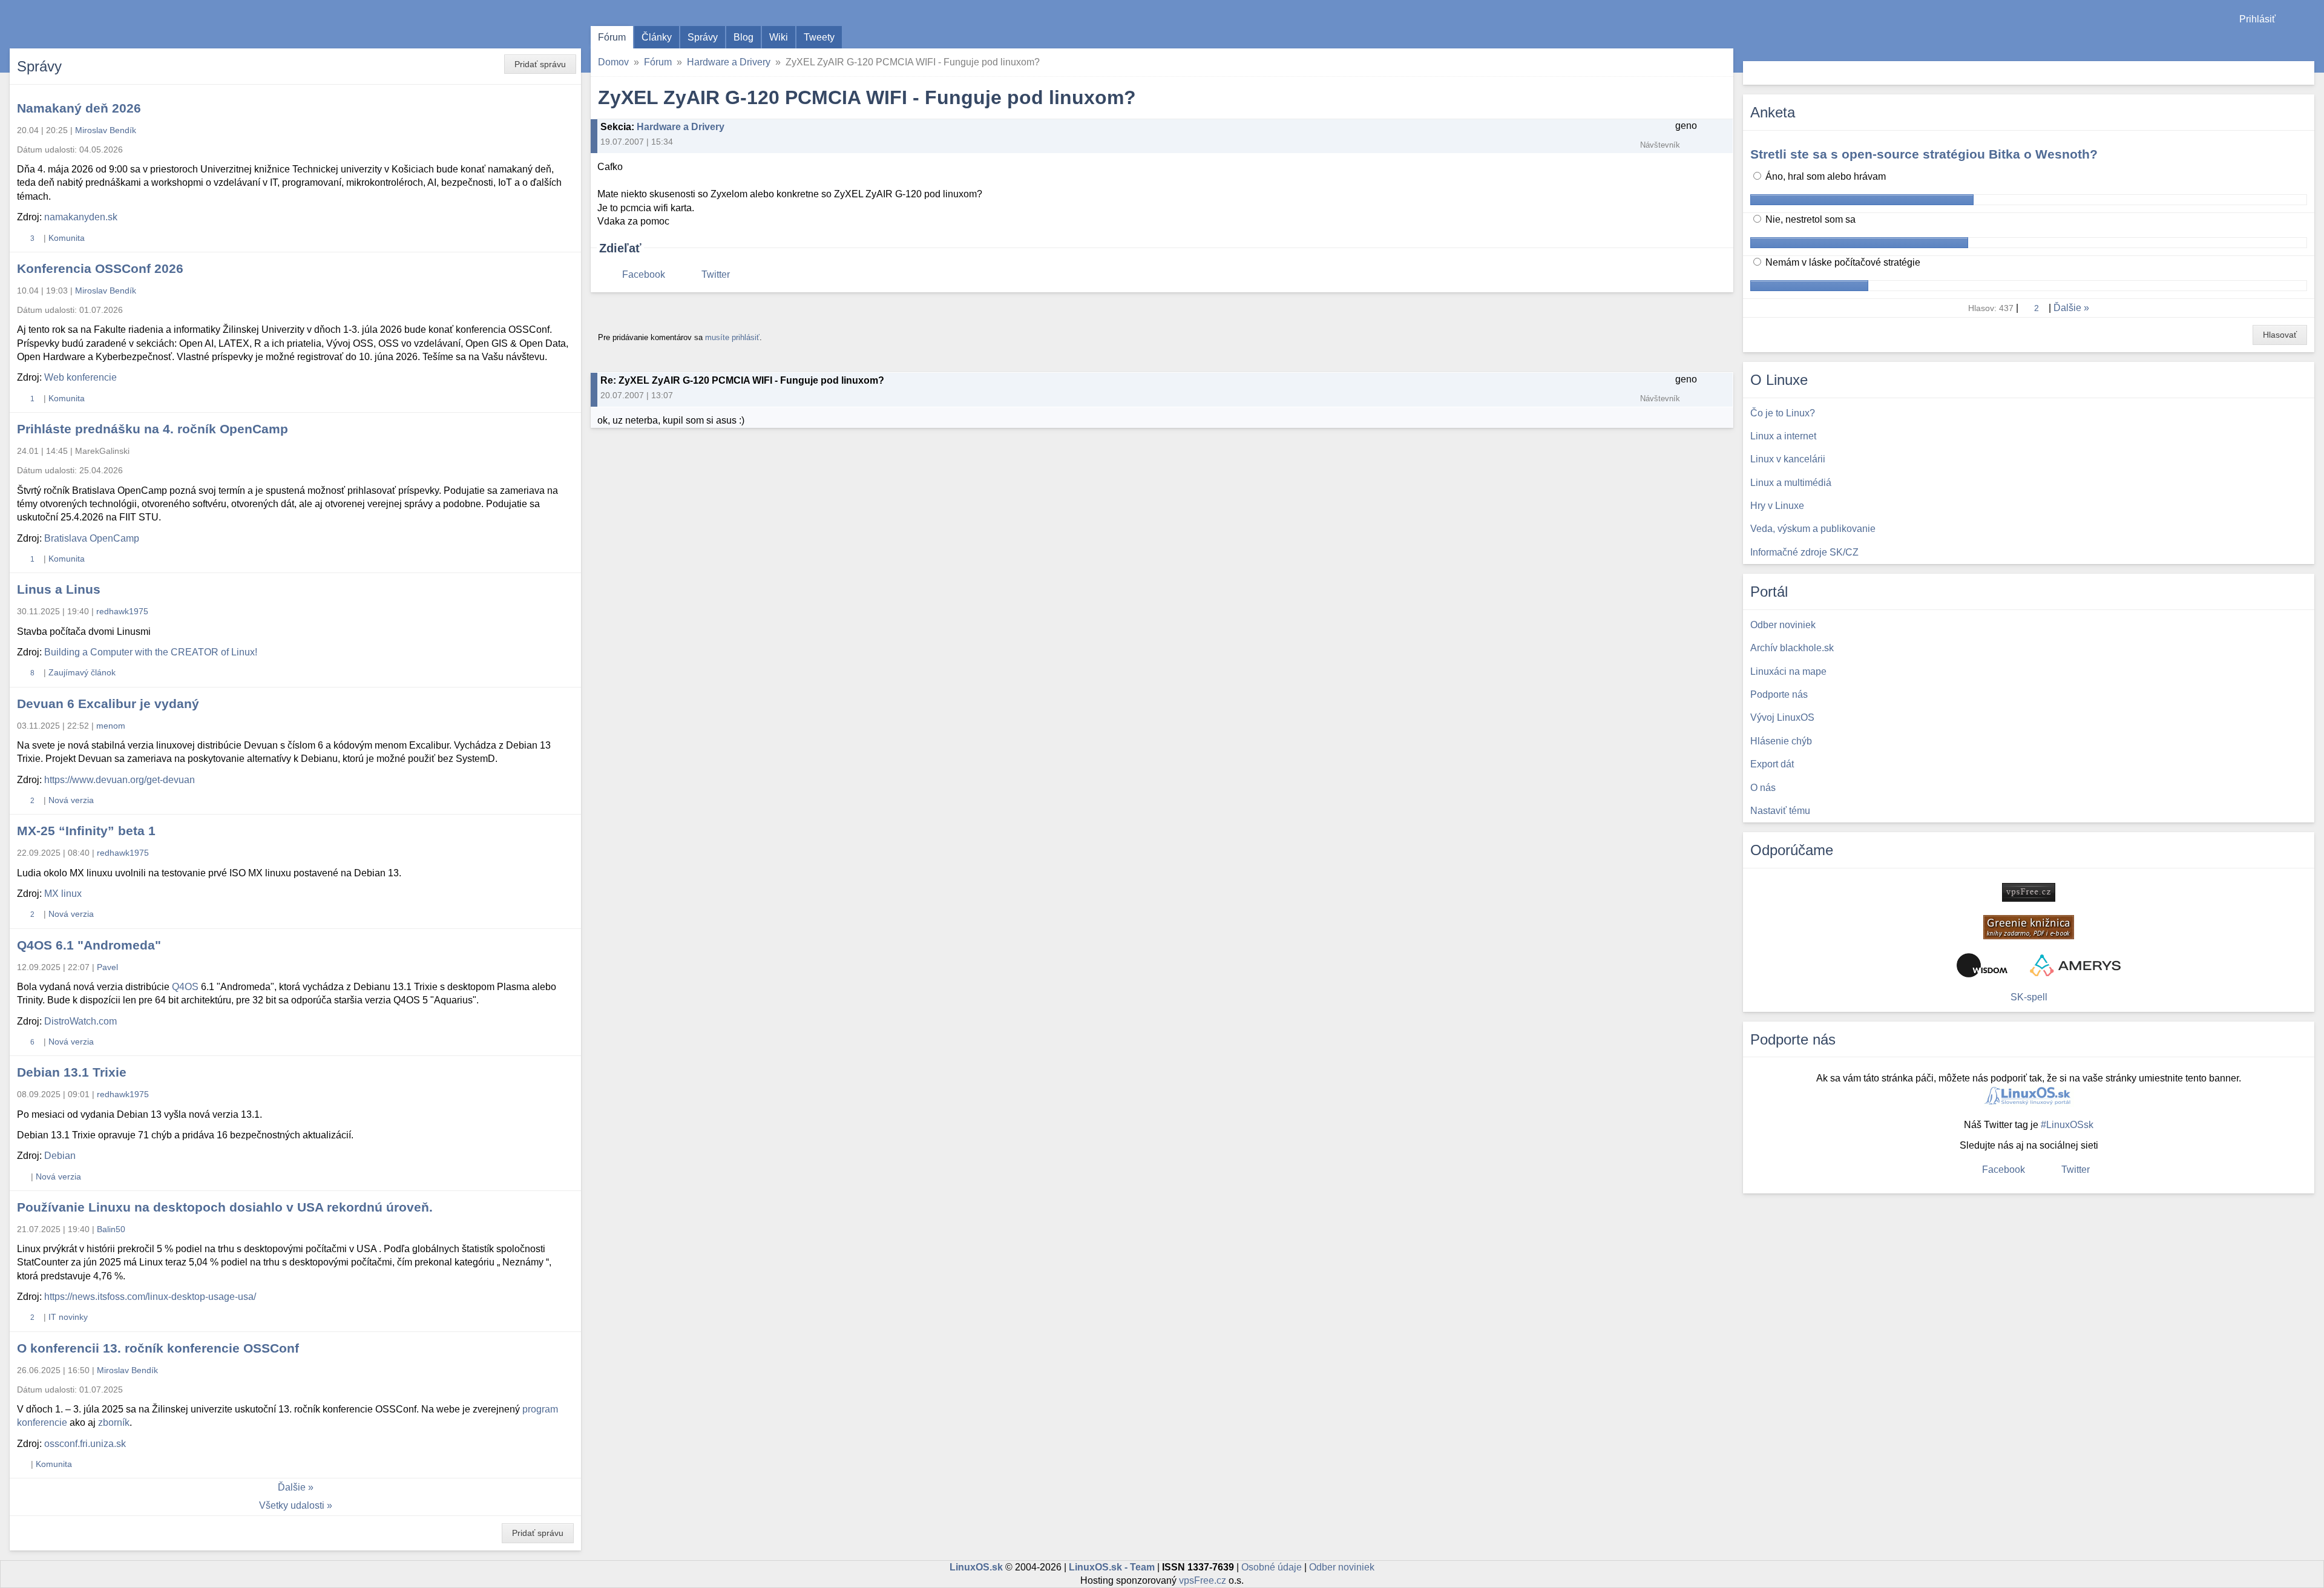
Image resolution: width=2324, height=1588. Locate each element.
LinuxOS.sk (79, 24)
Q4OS (185, 987)
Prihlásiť (2257, 19)
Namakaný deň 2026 (79, 108)
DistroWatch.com (80, 1021)
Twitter (716, 274)
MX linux (63, 894)
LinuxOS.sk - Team (1112, 1567)
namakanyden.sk (81, 217)
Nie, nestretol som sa (1809, 219)
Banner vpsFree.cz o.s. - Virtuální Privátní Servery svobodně (2029, 892)
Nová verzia (71, 800)
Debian (60, 1156)
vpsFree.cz (1203, 1580)
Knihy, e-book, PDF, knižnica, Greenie (2029, 927)
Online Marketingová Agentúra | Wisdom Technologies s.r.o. (1982, 965)
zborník (114, 1422)
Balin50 (111, 1229)
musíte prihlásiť (732, 337)
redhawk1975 (122, 611)
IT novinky (68, 1317)
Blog (743, 37)
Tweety (819, 37)
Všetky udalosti (292, 1505)
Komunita (67, 238)
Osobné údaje (1272, 1567)
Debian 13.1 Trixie (72, 1072)
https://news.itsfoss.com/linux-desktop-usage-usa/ (150, 1297)
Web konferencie (80, 377)
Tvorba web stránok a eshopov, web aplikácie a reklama (2075, 965)
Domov (613, 62)
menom (111, 726)
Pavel (107, 967)
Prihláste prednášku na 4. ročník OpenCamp (153, 429)
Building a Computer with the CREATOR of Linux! (151, 652)
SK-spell (2029, 997)
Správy (703, 37)
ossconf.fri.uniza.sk (85, 1444)
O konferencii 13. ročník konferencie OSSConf (158, 1348)
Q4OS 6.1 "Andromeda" (89, 945)
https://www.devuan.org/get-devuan (120, 780)
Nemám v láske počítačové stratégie (1842, 262)
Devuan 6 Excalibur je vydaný (108, 704)
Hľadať (2304, 73)
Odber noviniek (1342, 1567)
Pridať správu (540, 64)
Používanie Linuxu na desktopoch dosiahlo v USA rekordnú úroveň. (225, 1207)
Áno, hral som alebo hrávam (1824, 176)
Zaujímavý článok (82, 672)
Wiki (779, 37)
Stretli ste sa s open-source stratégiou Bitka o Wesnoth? (1924, 154)
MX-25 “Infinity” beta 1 (86, 831)
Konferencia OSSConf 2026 (100, 268)
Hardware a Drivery (729, 62)
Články (657, 37)
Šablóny (2309, 43)
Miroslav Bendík (106, 130)
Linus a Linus (59, 589)
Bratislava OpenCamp (92, 538)
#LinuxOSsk (2067, 1125)
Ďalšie (292, 1487)
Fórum (612, 37)
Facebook (644, 274)
